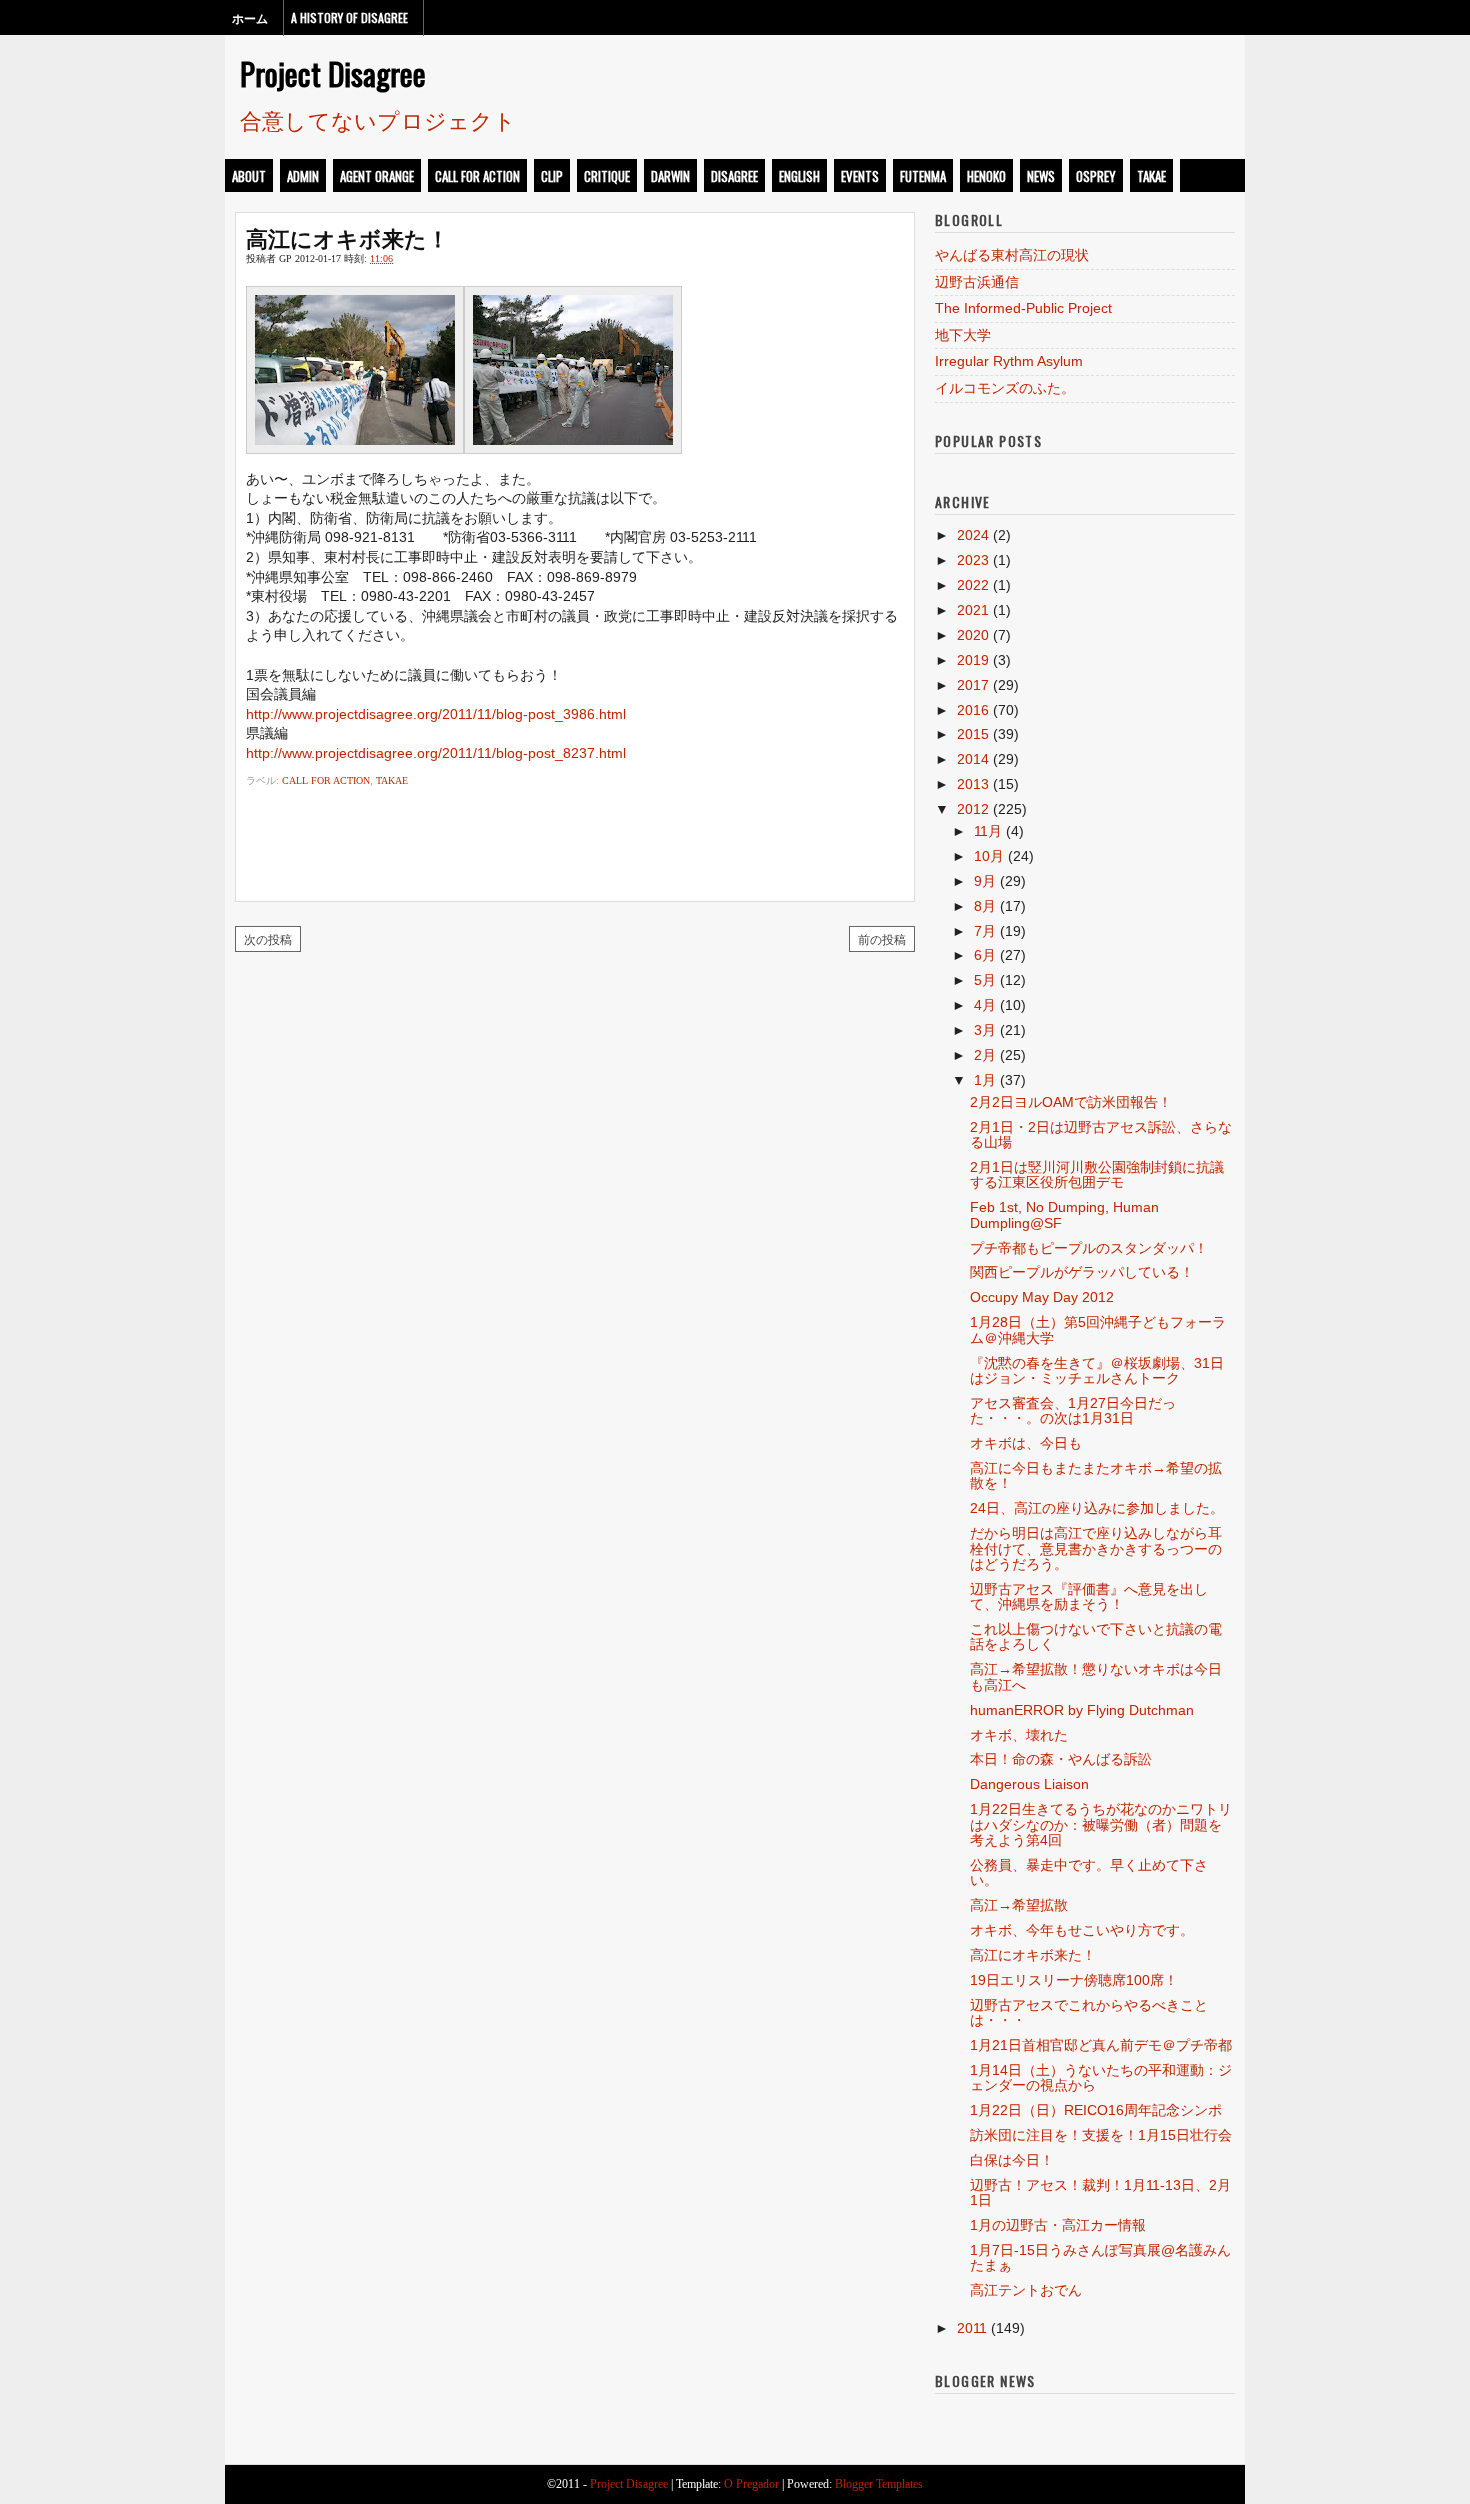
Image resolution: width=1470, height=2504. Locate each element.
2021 (973, 610)
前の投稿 (882, 938)
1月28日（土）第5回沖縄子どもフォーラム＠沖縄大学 (1098, 1329)
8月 (985, 906)
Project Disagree (333, 73)
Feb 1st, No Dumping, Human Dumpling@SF (1064, 1214)
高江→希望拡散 (1019, 1905)
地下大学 (963, 335)
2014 (973, 759)
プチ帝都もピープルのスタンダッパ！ (1089, 1248)
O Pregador (751, 2484)
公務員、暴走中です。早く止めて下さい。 (1089, 1872)
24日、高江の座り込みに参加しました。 (1097, 1508)
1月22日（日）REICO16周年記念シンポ (1096, 2110)
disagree (734, 176)
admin (303, 176)
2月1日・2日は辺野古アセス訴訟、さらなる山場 (1101, 1134)
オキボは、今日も (1026, 1443)
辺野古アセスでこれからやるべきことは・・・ (1089, 2012)
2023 (973, 560)
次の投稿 (268, 938)
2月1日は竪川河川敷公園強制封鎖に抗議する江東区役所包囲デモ (1097, 1174)
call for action (477, 176)
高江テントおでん (1026, 2290)
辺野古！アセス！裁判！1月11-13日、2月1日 (1100, 2192)
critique (607, 176)
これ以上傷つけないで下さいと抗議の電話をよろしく (1096, 1636)
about (249, 176)
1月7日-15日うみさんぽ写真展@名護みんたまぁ (1100, 2257)
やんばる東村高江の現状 (1012, 255)
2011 (972, 2328)
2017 (973, 685)
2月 (985, 1055)
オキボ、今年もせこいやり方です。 (1082, 1930)
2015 (973, 734)
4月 (985, 1005)
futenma (923, 176)
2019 (973, 660)
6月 (985, 955)
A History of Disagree (349, 17)
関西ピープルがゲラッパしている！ (1082, 1272)
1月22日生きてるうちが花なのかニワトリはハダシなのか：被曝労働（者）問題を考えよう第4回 (1101, 1824)
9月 (985, 881)
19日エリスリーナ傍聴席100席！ (1074, 1980)
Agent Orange (377, 176)
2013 (973, 784)
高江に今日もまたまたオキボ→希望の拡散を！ (1096, 1475)
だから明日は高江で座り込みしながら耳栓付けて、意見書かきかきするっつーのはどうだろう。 (1096, 1548)
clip (552, 176)
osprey (1096, 176)
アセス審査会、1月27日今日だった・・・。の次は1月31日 (1073, 1410)
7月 (985, 931)
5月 (985, 980)
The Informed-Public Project (1023, 308)
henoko (986, 176)
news (1041, 176)
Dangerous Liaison (1029, 1784)
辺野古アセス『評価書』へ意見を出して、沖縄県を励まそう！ (1089, 1596)
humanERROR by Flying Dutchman (1082, 1710)
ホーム (250, 17)
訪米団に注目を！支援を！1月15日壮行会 (1101, 2135)
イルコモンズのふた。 (1005, 388)
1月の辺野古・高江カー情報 (1058, 2225)
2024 (973, 535)
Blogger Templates (879, 2484)
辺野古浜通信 (977, 282)
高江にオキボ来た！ (347, 237)
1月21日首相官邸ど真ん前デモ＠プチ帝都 (1101, 2045)
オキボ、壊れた (1019, 1735)
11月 (988, 831)
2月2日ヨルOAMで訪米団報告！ (1071, 1102)
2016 (973, 710)
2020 (973, 635)
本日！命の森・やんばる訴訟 (1061, 1759)
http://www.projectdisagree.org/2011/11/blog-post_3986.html (436, 714)
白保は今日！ (1012, 2160)
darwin (670, 176)
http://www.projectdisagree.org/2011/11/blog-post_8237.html (436, 753)
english (799, 176)
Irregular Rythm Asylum (1009, 361)
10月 (989, 856)
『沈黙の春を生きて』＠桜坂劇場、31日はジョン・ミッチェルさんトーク (1097, 1370)
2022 (973, 585)
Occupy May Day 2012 (1042, 1297)
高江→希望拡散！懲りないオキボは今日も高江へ (1096, 1676)
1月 (985, 1080)
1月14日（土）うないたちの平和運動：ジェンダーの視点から (1101, 2077)
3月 (985, 1030)
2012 (973, 809)
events (860, 176)
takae (1151, 176)
